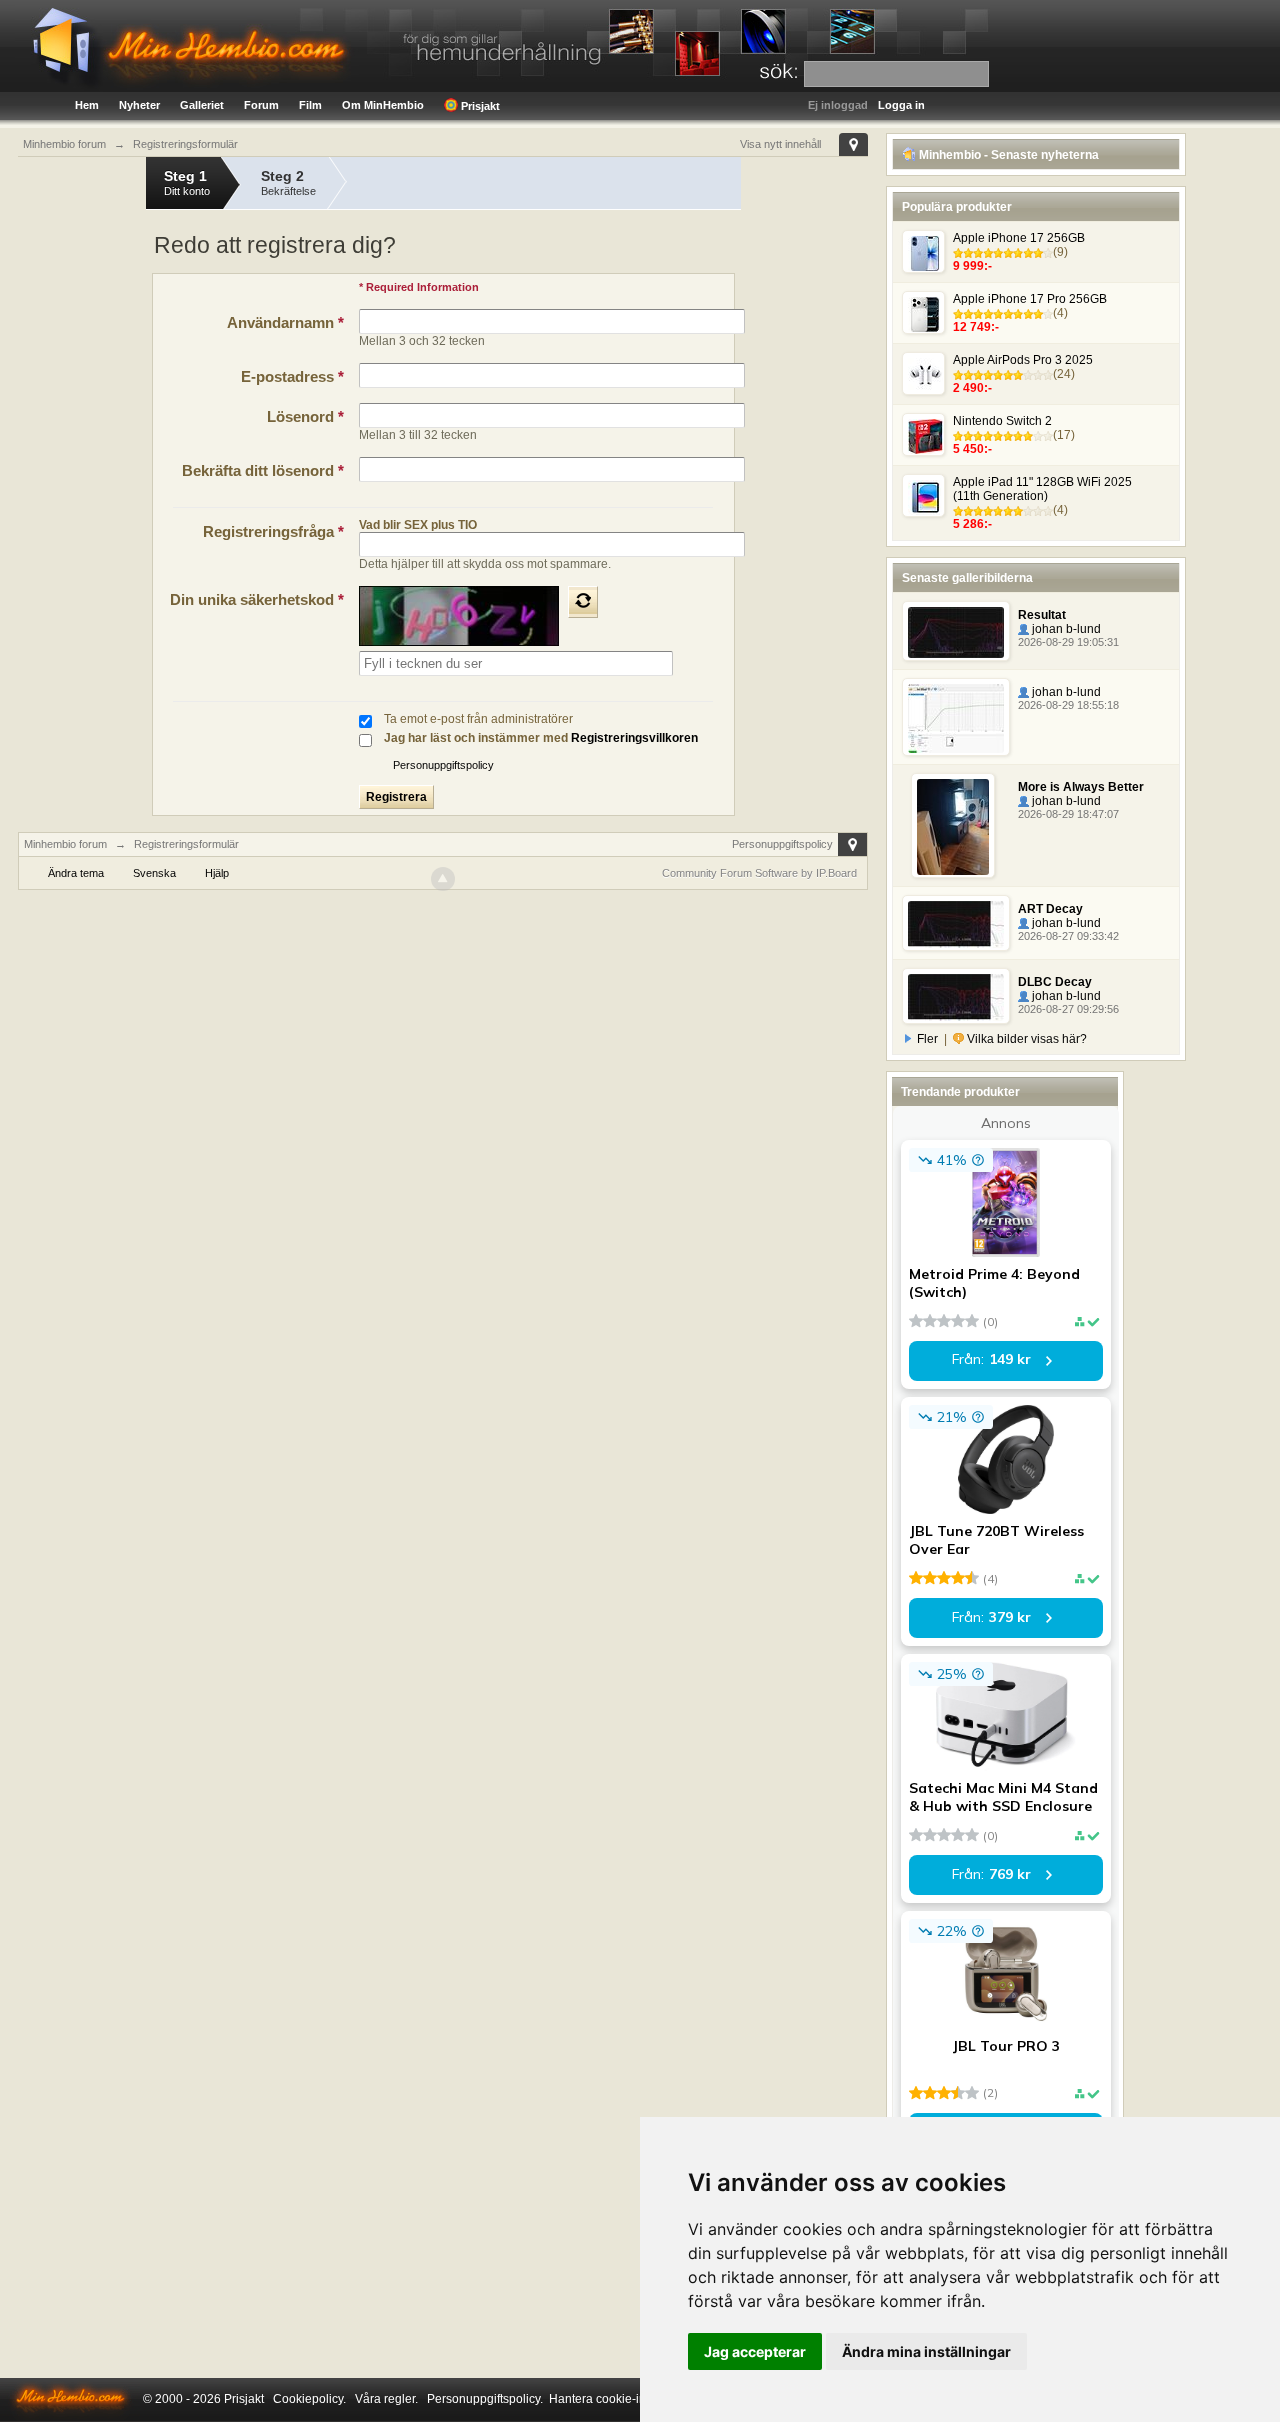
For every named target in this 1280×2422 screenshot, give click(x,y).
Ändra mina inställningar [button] (926, 2351)
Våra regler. (386, 2399)
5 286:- (972, 524)
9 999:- (972, 266)
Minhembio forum (65, 844)
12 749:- (976, 327)
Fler (927, 1039)
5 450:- (972, 449)
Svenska (154, 873)
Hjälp (217, 873)
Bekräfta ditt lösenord (263, 470)
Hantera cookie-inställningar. (627, 2399)
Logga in (901, 105)
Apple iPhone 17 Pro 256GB (1030, 299)
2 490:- (972, 388)
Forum (261, 105)
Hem (87, 105)
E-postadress (292, 376)
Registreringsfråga (273, 531)
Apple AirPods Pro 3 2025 (1023, 360)
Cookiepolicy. (309, 2399)
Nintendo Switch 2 (1002, 421)
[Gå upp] (443, 879)
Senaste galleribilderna (967, 578)
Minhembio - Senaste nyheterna (1007, 155)
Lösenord (305, 416)
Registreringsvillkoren (634, 738)
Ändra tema (76, 873)
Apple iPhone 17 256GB (1019, 238)
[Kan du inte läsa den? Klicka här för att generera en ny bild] (583, 602)
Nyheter (139, 105)
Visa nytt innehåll (780, 144)
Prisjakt (479, 106)
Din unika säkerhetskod (257, 599)
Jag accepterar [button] (755, 2351)
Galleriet (202, 105)
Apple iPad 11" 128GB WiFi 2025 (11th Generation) (1042, 489)
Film (310, 105)
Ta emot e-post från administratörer (478, 719)
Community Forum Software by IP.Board (759, 873)
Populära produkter (957, 207)
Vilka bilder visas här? (1025, 1039)
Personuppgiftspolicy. (485, 2399)
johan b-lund (1065, 629)
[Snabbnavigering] (853, 144)
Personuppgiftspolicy (443, 765)
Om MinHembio (383, 105)
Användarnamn (285, 322)
